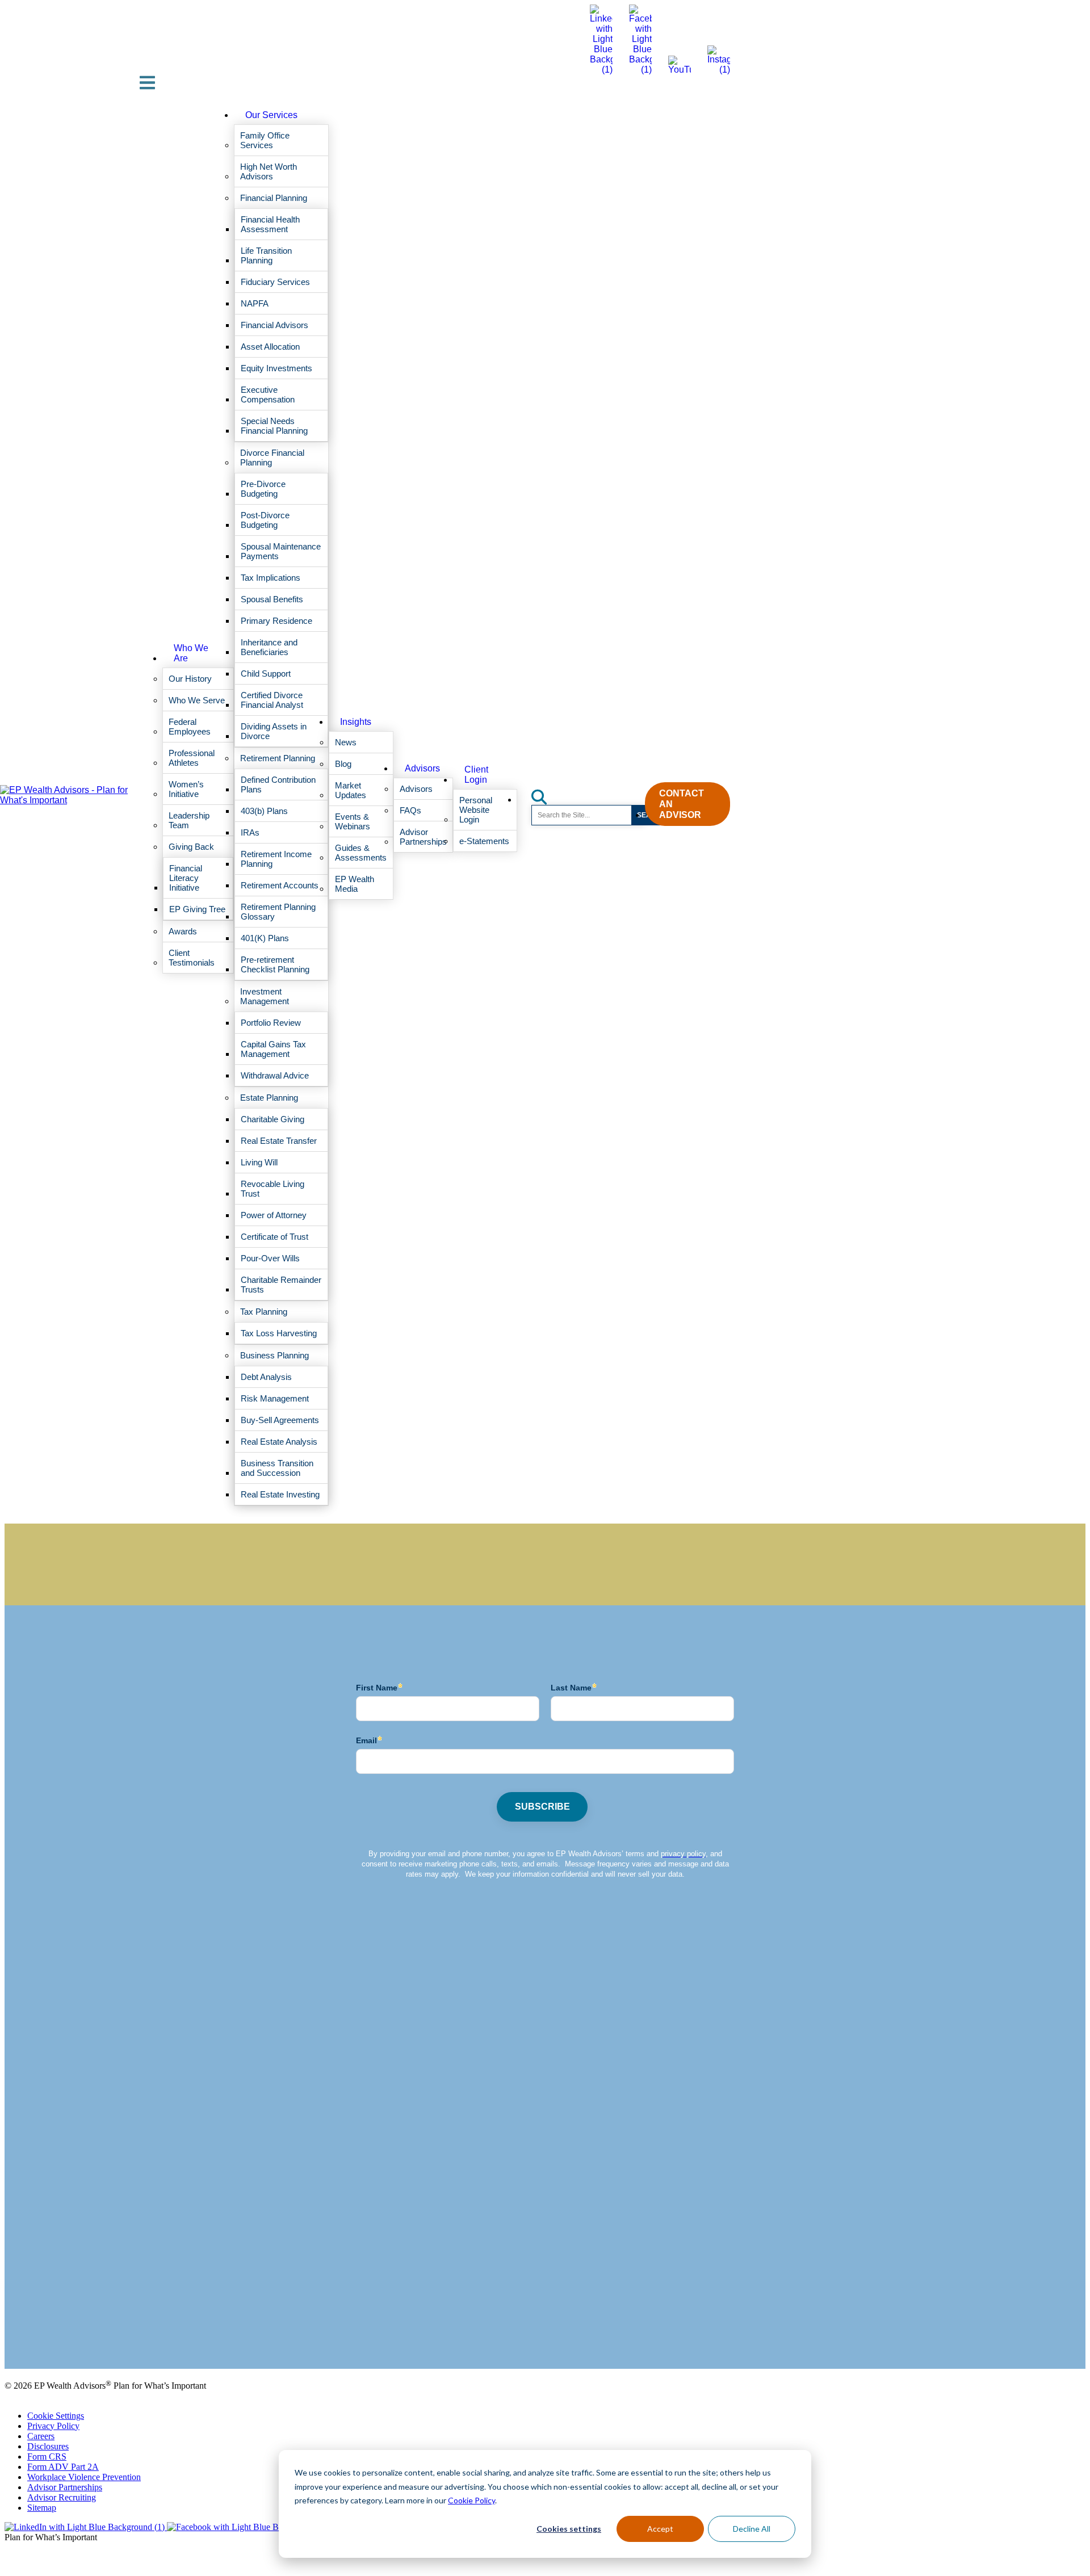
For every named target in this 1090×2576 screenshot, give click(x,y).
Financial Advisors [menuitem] (274, 325)
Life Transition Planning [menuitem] (266, 255)
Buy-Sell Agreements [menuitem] (280, 1420)
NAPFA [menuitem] (255, 303)
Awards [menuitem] (183, 931)
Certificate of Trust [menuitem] (274, 1237)
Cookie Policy (471, 2500)
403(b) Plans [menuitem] (264, 811)
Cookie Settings (56, 2416)
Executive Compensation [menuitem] (268, 395)
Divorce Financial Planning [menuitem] (272, 458)
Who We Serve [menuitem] (197, 700)
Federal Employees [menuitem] (190, 727)
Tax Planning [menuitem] (264, 1312)
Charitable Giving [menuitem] (272, 1119)
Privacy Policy (53, 2426)
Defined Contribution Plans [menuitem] (278, 784)
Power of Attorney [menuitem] (274, 1215)
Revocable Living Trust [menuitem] (272, 1189)
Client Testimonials (39, 2335)
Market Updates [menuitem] (351, 790)
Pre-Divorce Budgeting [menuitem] (263, 489)
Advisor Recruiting (62, 2497)
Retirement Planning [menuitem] (278, 758)
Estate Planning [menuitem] (269, 1098)
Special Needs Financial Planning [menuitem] (274, 426)
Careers (41, 2436)
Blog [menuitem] (343, 764)
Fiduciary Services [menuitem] (275, 282)
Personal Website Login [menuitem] (476, 810)
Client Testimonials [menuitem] (192, 958)
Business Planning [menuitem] (274, 1355)
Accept (660, 2529)
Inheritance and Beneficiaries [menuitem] (269, 647)
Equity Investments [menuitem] (276, 368)
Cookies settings (569, 2529)
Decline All (752, 2529)
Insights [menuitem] (356, 722)
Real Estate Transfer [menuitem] (279, 1141)
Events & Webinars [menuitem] (353, 821)
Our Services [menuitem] (271, 115)
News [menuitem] (346, 742)
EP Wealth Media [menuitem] (355, 884)
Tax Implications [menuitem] (271, 578)
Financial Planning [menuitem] (274, 198)
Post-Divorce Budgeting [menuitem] (265, 520)
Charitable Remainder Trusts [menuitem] (281, 1285)
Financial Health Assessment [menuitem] (270, 224)
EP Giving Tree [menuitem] (197, 909)
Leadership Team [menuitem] (189, 820)
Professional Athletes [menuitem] (192, 758)
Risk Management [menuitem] (275, 1398)
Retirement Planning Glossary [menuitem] (278, 912)
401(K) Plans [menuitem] (265, 938)
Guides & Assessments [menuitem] (361, 853)
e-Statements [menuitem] (484, 841)
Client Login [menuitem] (476, 775)
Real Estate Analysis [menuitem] (279, 1442)
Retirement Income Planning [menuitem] (276, 859)
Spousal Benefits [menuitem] (272, 599)
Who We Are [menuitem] (191, 653)
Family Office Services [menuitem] (265, 140)
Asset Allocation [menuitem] (270, 347)
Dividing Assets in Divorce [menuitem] (274, 731)
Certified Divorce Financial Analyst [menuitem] (272, 700)
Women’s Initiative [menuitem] (186, 789)
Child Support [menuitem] (266, 674)
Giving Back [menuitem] (191, 847)
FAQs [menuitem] (410, 810)
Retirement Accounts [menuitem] (280, 885)
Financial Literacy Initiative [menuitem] (186, 878)
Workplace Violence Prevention (84, 2477)
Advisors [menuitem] (422, 768)
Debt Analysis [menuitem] (266, 1377)
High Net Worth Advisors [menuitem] (269, 171)
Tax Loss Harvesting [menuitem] (279, 1333)
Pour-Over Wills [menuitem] (270, 1258)
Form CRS (47, 2457)
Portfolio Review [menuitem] (271, 1023)
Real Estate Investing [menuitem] (280, 1494)
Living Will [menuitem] (259, 1162)
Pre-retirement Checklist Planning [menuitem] (275, 964)
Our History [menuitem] (190, 679)
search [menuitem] (546, 793)
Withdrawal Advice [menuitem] (275, 1075)
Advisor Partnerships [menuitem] (423, 837)
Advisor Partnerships (65, 2487)
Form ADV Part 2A (63, 2467)
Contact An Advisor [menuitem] (682, 804)
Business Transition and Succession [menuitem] (277, 1468)
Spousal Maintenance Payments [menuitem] (281, 551)
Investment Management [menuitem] (265, 996)
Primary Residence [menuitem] (276, 621)
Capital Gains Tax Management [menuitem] (273, 1049)
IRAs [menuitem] (250, 832)
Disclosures (48, 2446)
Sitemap (42, 2508)
